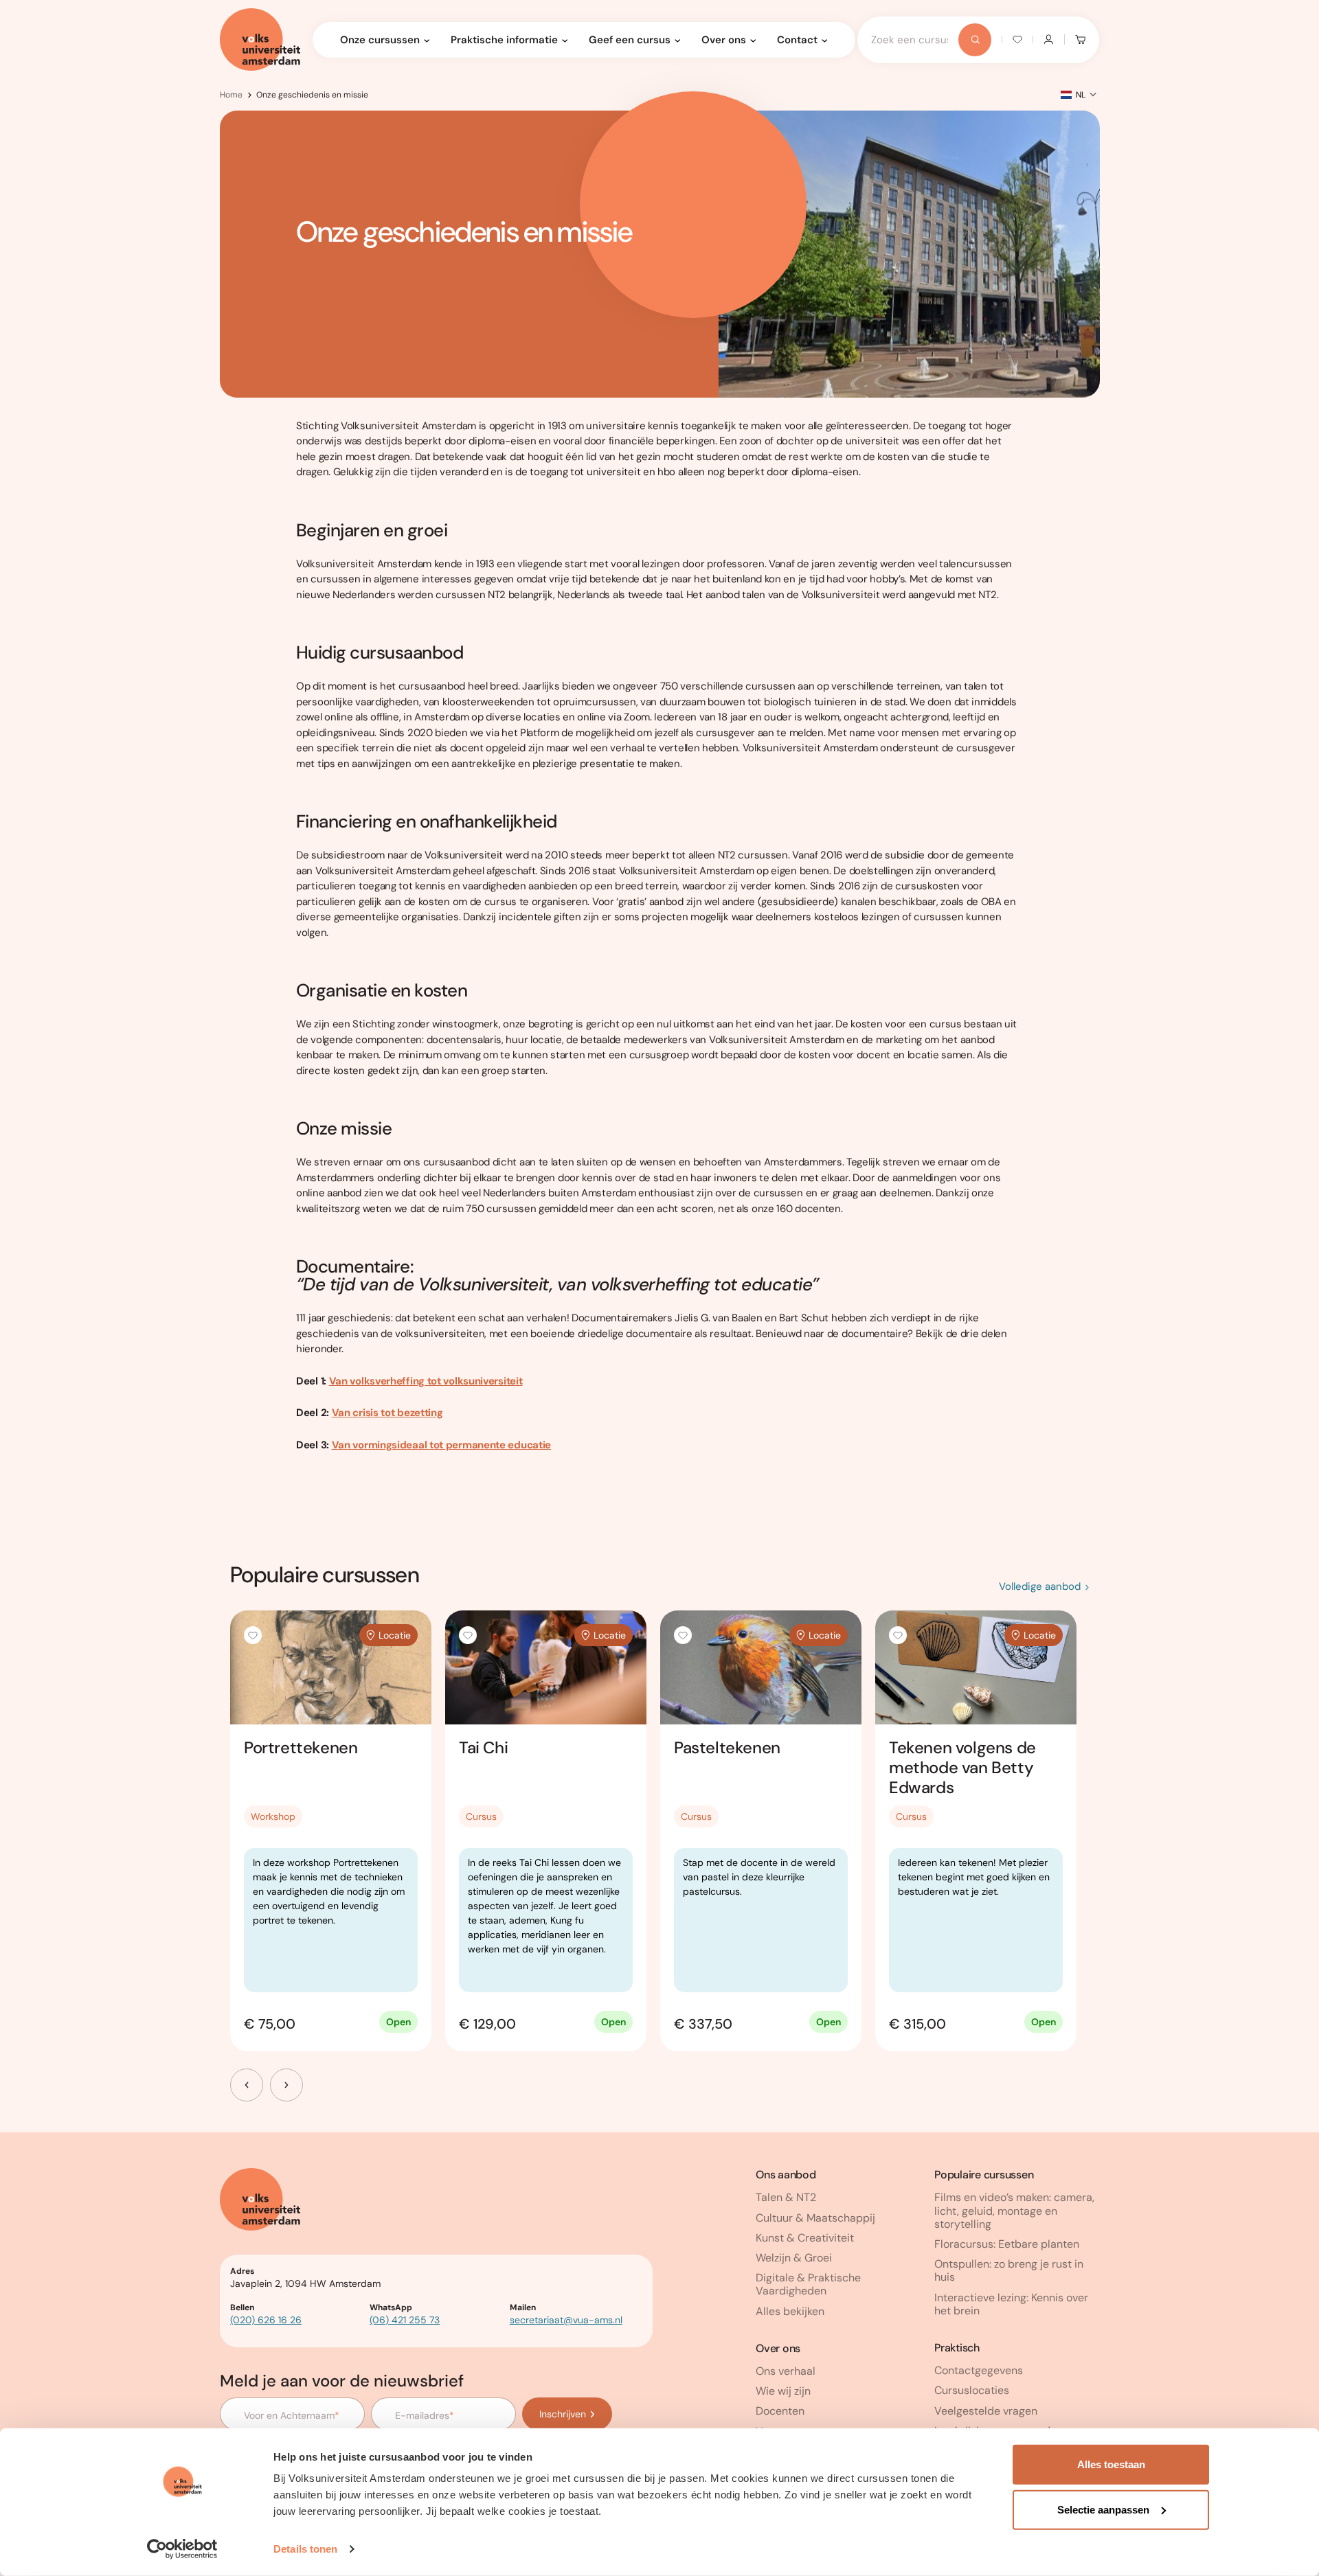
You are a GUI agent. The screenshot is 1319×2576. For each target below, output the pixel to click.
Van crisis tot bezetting (387, 1413)
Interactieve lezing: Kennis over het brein (1011, 2304)
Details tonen (305, 2549)
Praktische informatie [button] (504, 40)
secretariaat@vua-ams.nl (566, 2320)
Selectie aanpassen (1103, 2509)
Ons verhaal (786, 2371)
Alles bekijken (790, 2311)
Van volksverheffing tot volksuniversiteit (426, 1381)
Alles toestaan (1111, 2464)
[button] (253, 1635)
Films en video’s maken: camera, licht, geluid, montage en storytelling (1014, 2210)
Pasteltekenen (727, 1747)
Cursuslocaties (972, 2390)
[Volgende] (286, 2085)
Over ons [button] (724, 40)
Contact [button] (797, 40)
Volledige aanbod (1040, 1586)
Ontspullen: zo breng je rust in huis (1009, 2270)
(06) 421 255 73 (405, 2320)
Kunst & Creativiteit (805, 2238)
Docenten (780, 2411)
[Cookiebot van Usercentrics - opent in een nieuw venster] (182, 2549)
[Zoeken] (975, 40)
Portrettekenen (301, 1747)
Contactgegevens (979, 2370)
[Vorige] (247, 2085)
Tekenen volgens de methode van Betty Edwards (962, 1767)
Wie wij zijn (783, 2391)
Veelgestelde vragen (986, 2411)
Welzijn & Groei (794, 2258)
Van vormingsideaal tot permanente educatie (441, 1445)
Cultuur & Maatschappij (815, 2218)
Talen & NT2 (786, 2197)
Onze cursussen (380, 40)
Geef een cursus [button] (630, 40)
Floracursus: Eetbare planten (1007, 2244)
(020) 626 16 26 (266, 2320)
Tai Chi (483, 1747)
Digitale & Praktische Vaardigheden (808, 2284)
